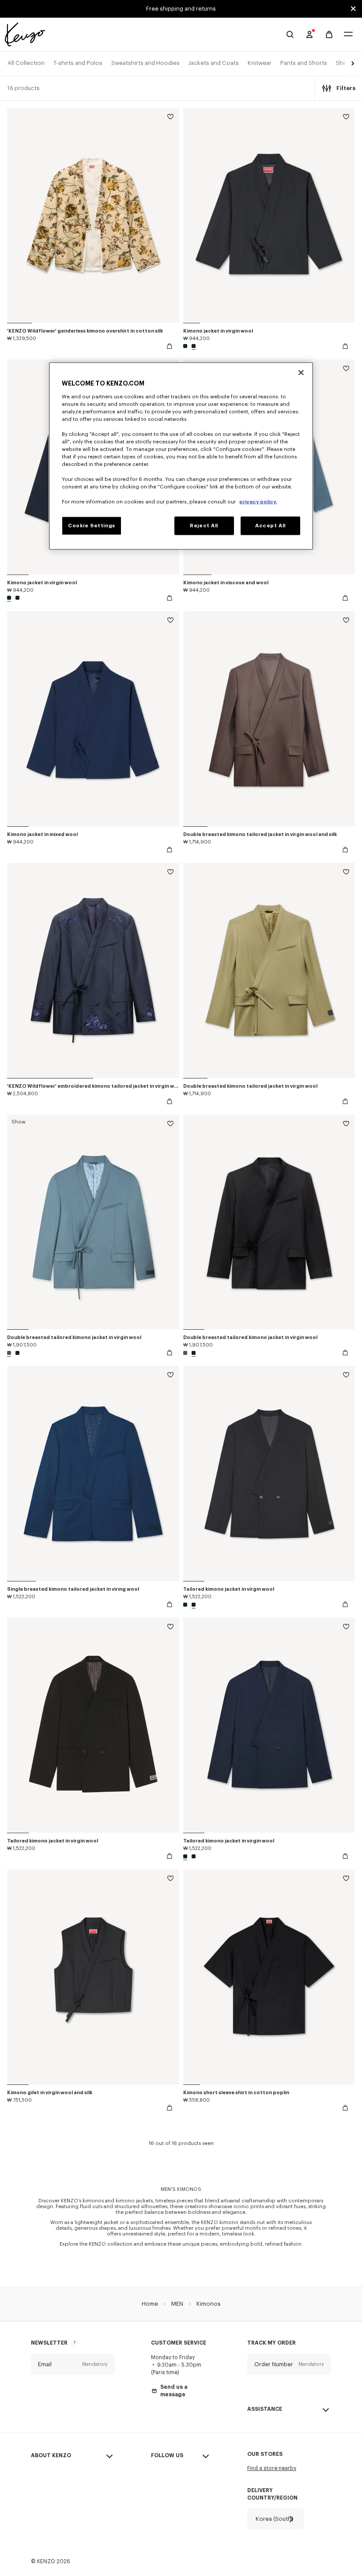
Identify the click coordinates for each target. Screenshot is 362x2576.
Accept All (270, 526)
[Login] (309, 34)
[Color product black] (192, 346)
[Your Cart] (329, 35)
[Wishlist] (170, 118)
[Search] (290, 34)
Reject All (204, 526)
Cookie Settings (92, 526)
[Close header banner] (353, 9)
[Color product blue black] (186, 346)
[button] (351, 64)
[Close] (301, 372)
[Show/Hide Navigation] (348, 35)
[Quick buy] (170, 346)
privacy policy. (258, 502)
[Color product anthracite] (10, 1353)
